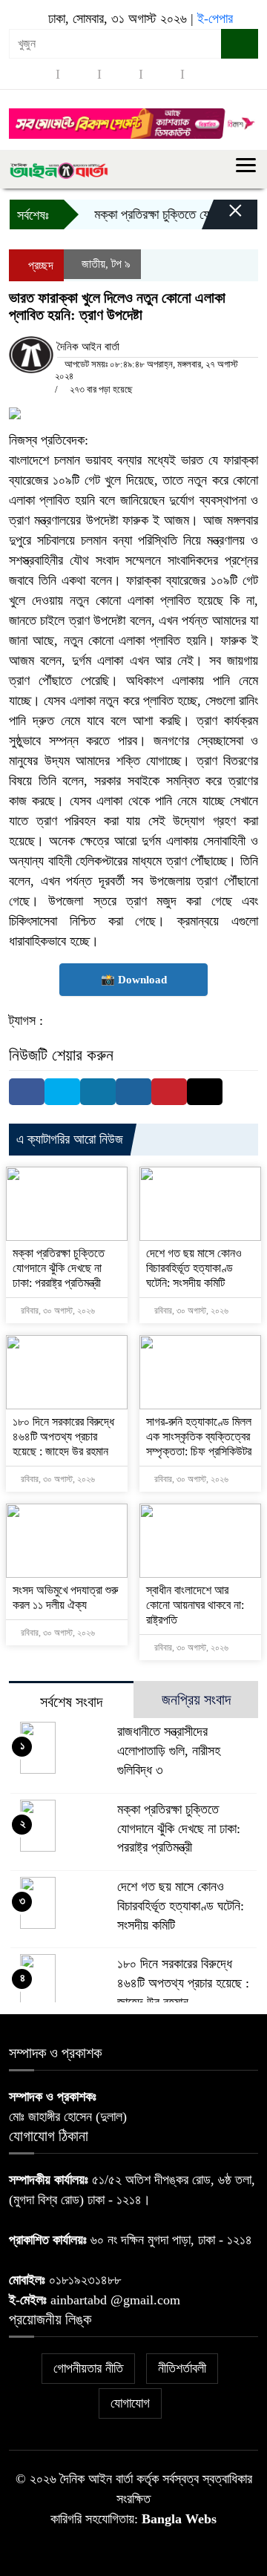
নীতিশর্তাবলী (182, 2368)
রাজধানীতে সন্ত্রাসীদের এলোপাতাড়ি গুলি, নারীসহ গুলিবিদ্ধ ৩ (169, 1751)
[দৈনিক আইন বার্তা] (59, 169)
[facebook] (37, 74)
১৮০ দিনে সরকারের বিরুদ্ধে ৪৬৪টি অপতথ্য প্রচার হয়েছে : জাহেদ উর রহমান (63, 1436)
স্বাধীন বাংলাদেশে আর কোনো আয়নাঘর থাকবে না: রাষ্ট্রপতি (195, 1605)
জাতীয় (93, 264)
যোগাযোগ (130, 2403)
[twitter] (79, 74)
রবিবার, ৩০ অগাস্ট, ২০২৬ (57, 1311)
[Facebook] (27, 1092)
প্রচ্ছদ (39, 265)
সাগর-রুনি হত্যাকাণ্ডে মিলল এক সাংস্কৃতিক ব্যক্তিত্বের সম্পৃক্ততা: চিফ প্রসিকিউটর (199, 1436)
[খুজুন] (240, 44)
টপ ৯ (121, 264)
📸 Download (134, 980)
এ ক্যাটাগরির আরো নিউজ (70, 1139)
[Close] (222, 218)
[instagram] (120, 74)
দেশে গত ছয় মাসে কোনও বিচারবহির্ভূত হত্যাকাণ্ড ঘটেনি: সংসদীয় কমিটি (194, 1268)
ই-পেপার (215, 19)
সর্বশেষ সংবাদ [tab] (71, 1702)
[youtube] (203, 74)
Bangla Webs (179, 2519)
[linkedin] (162, 74)
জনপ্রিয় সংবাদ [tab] (196, 1700)
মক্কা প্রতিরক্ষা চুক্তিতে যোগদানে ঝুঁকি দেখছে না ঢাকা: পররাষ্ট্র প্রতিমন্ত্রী (59, 1268)
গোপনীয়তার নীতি (88, 2368)
